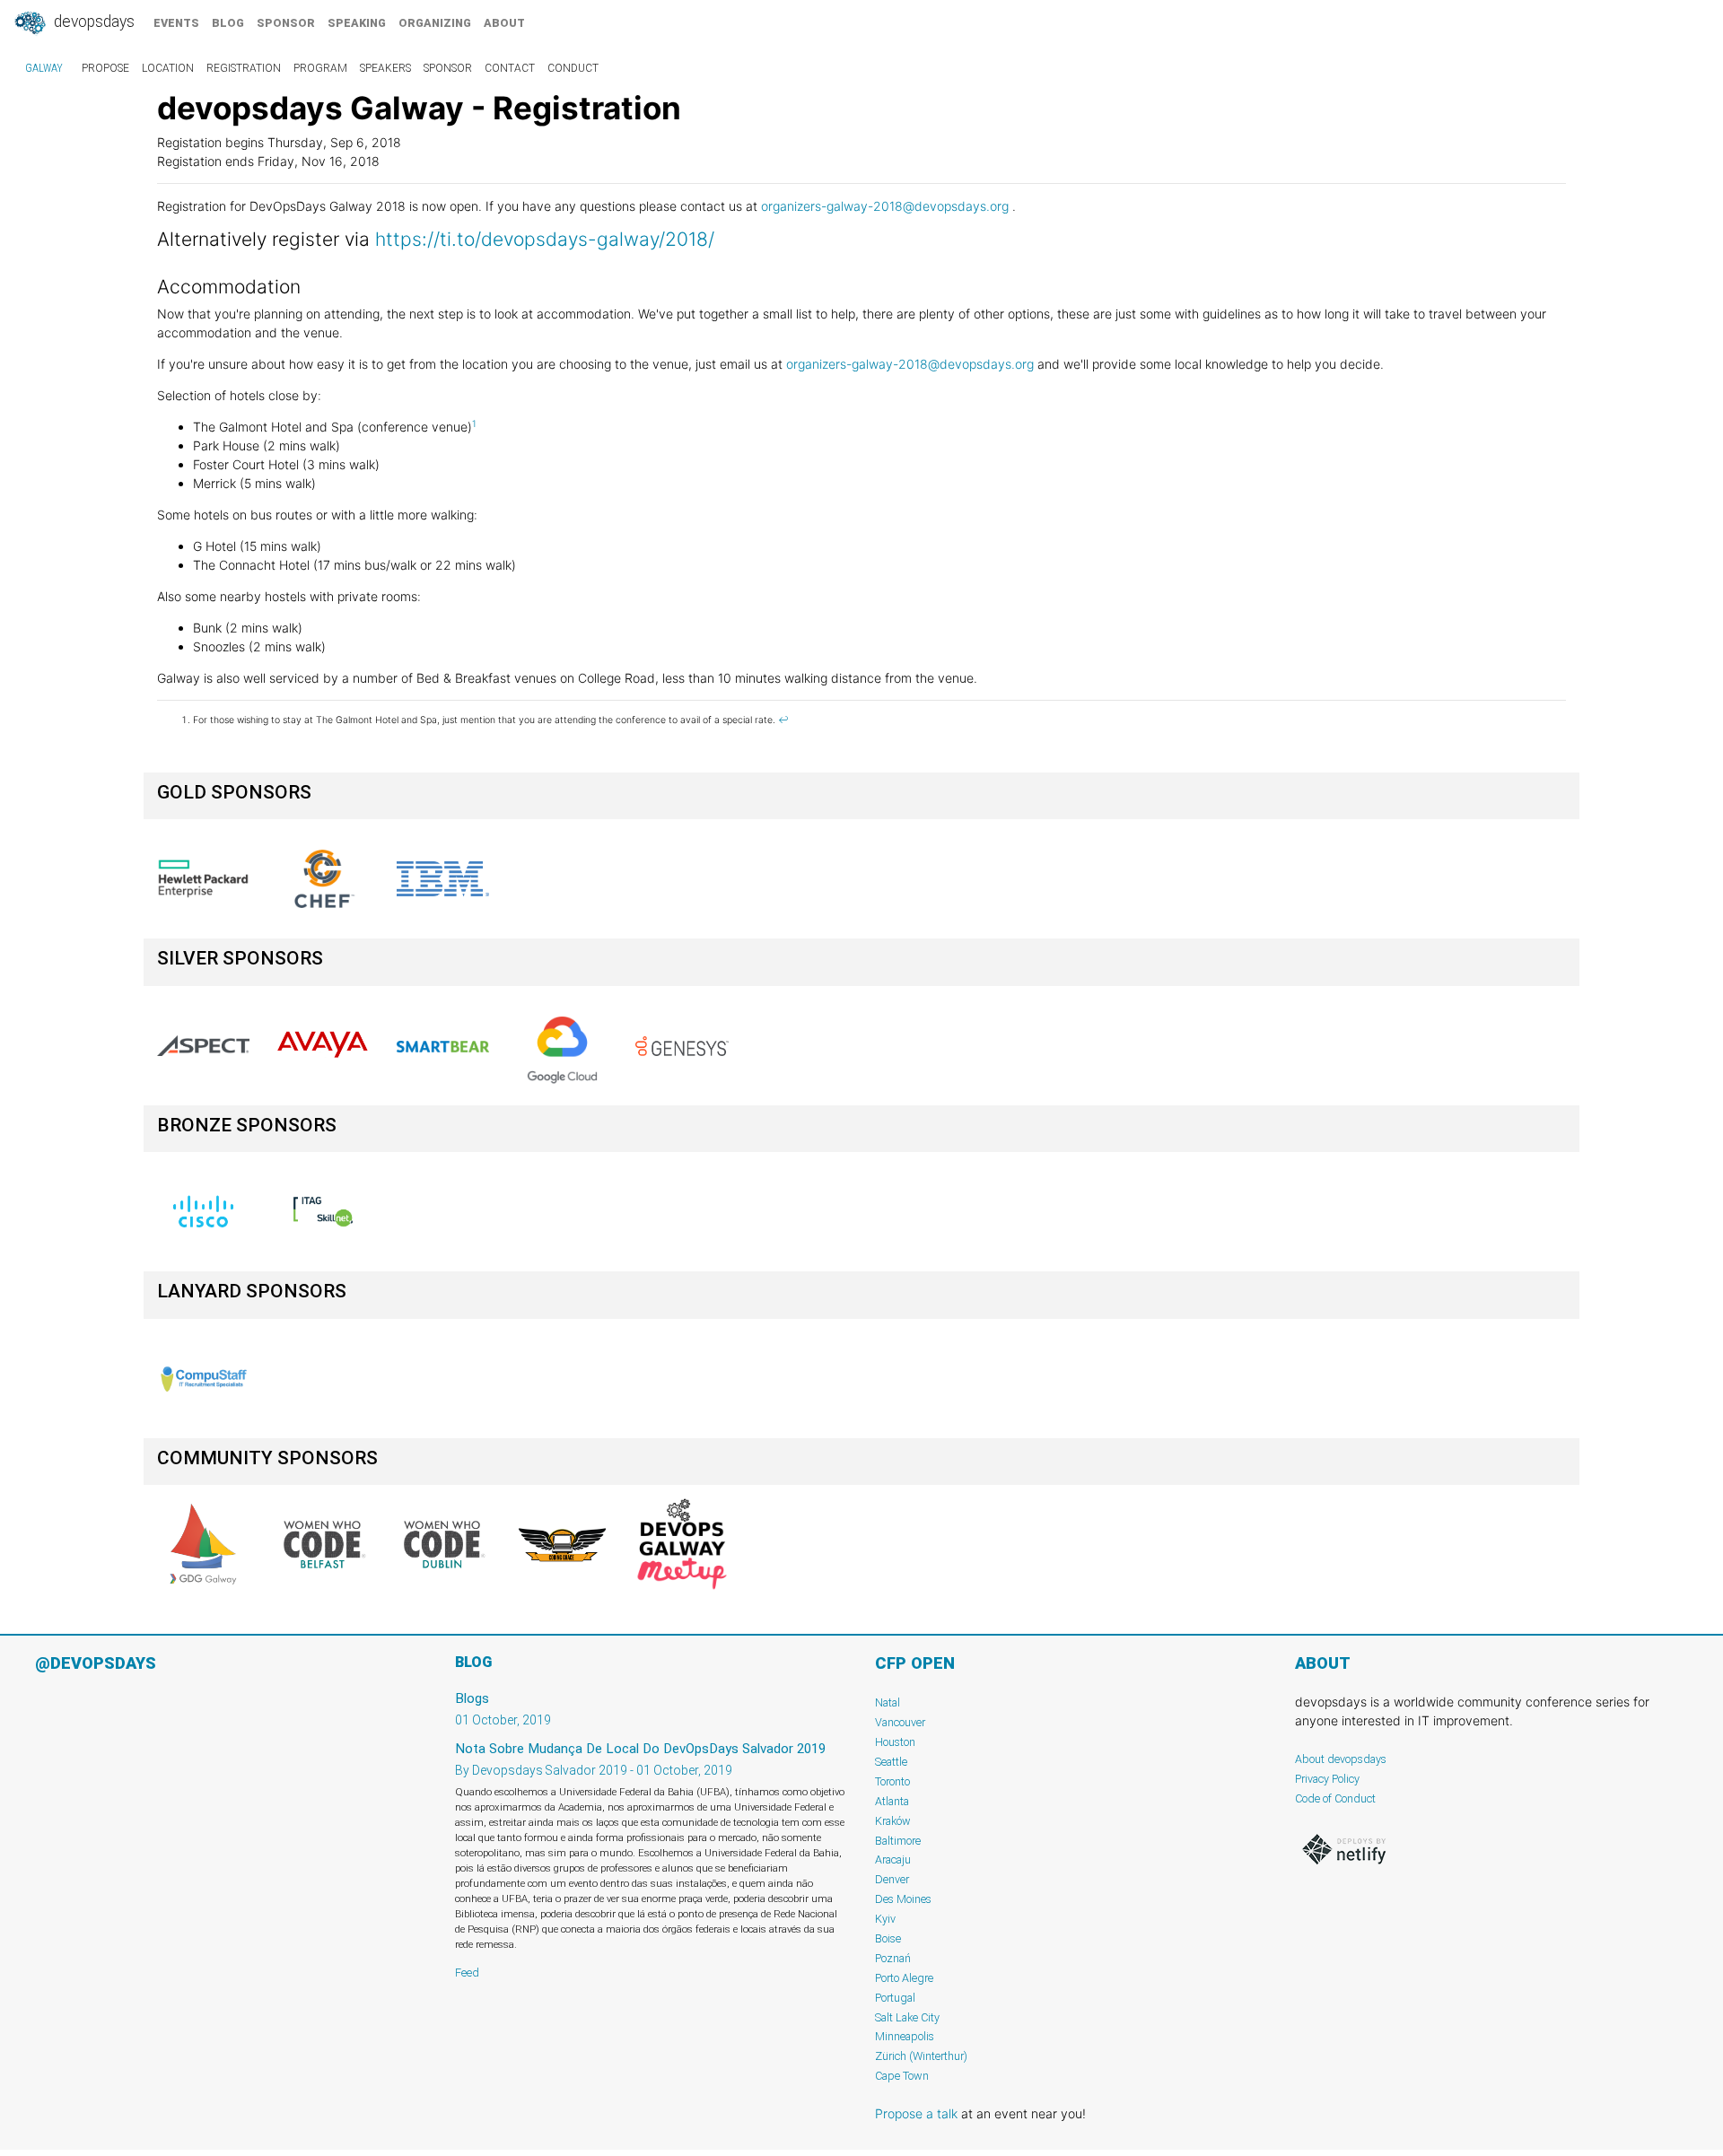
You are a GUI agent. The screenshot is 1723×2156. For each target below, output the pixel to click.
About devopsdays (1341, 1759)
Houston (895, 1742)
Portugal (895, 1998)
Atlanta (892, 1801)
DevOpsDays (92, 22)
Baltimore (898, 1841)
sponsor (286, 23)
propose (105, 68)
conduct (573, 68)
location (168, 68)
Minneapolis (905, 2036)
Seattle (891, 1762)
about (504, 23)
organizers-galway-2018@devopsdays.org (885, 206)
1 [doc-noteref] (474, 424)
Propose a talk (916, 2113)
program (320, 68)
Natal (888, 1702)
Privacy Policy (1327, 1779)
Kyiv (885, 1919)
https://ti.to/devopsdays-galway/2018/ (545, 239)
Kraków (893, 1821)
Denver (892, 1879)
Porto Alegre (904, 1978)
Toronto (892, 1781)
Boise (888, 1938)
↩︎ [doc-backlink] (783, 720)
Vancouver (900, 1722)
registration (244, 68)
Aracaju (893, 1859)
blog (228, 23)
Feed (467, 1973)
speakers (385, 68)
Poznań (893, 1958)
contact (510, 68)
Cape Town (902, 2076)
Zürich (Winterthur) (921, 2056)
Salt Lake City (907, 2017)
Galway (44, 68)
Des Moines (903, 1899)
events (176, 23)
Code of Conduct (1335, 1798)
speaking (357, 23)
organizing (435, 23)
